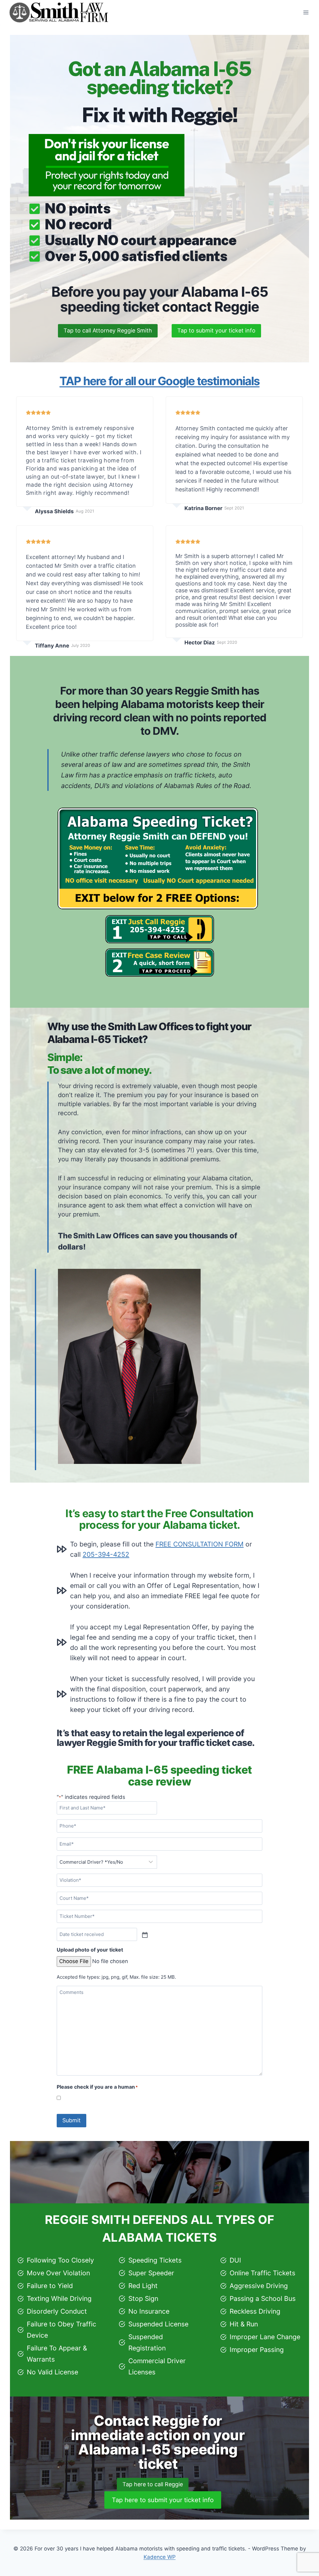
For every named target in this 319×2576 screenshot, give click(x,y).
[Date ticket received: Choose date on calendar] (144, 1934)
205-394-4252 (106, 1554)
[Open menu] (306, 12)
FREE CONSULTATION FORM (200, 1544)
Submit (71, 2120)
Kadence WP (160, 2557)
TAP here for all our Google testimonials (159, 381)
